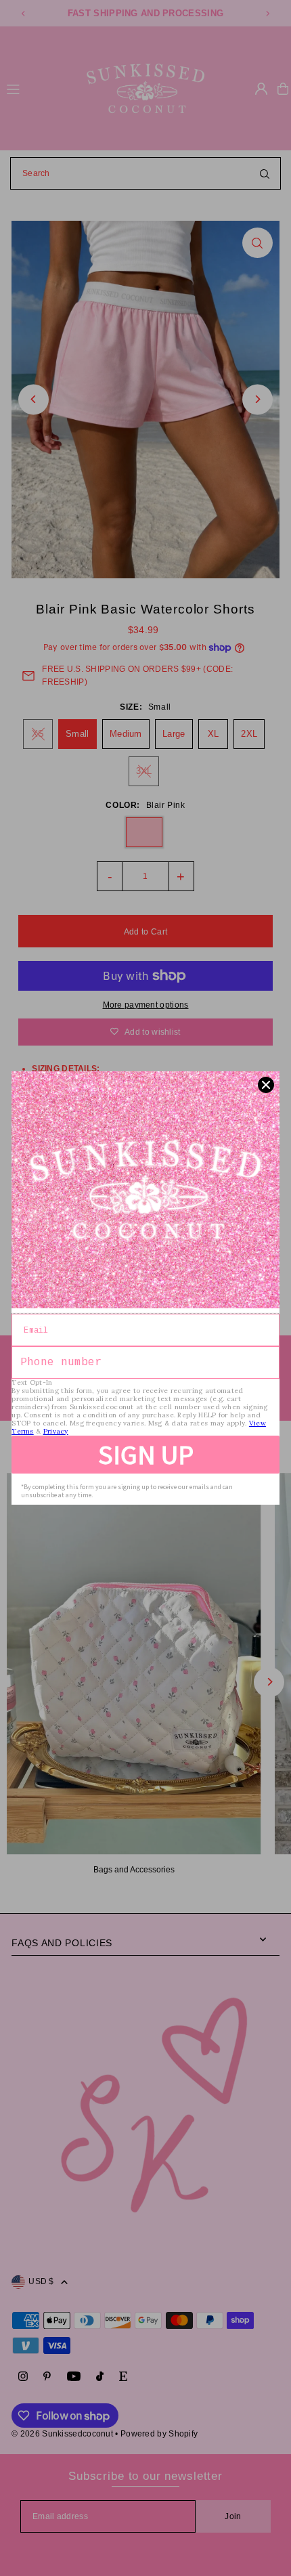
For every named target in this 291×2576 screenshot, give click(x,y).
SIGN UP (146, 1455)
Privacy (56, 1431)
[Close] (266, 1085)
